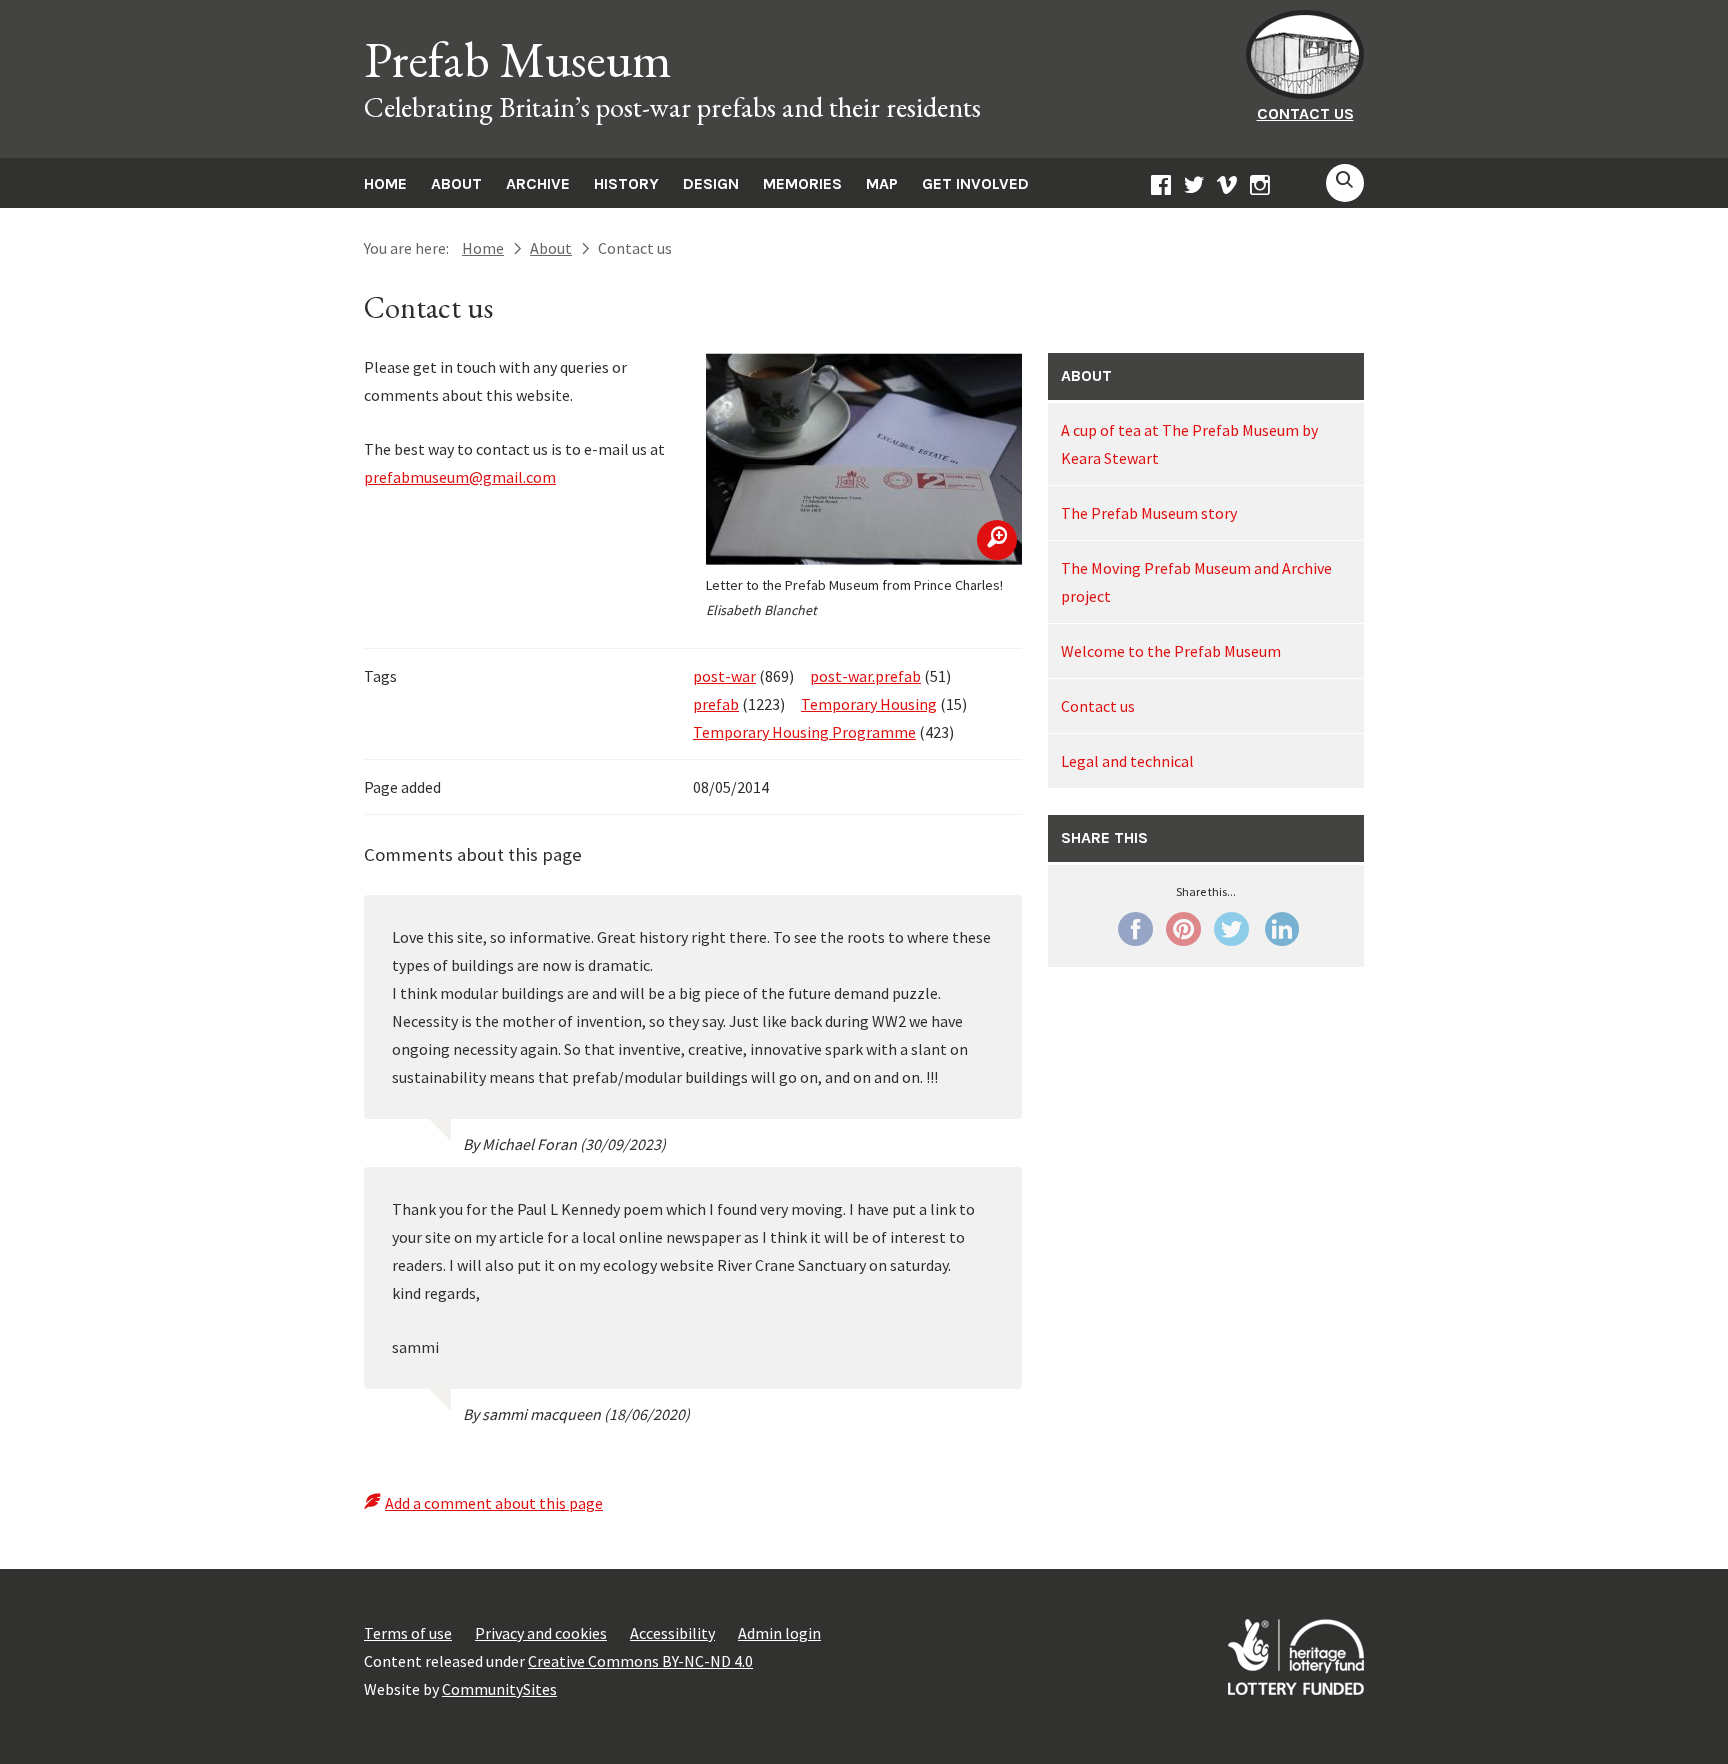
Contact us (1305, 113)
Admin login (779, 1633)
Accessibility (672, 1633)
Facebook (1161, 188)
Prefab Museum (518, 60)
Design (711, 183)
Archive (538, 183)
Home (385, 183)
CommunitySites (499, 1689)
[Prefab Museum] (1305, 93)
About (456, 183)
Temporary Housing (869, 704)
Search (1345, 183)
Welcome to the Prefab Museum (1171, 651)
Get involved (975, 183)
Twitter (1194, 188)
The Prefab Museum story (1149, 513)
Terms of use (408, 1633)
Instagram (1260, 188)
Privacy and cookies (541, 1633)
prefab (716, 704)
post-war (724, 676)
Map (882, 183)
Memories (802, 183)
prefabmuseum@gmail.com (460, 477)
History (626, 183)
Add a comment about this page (494, 1503)
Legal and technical (1127, 761)
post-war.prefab (865, 676)
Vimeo (1227, 188)
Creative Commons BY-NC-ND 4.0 (640, 1661)
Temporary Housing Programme (804, 732)
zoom (997, 539)
